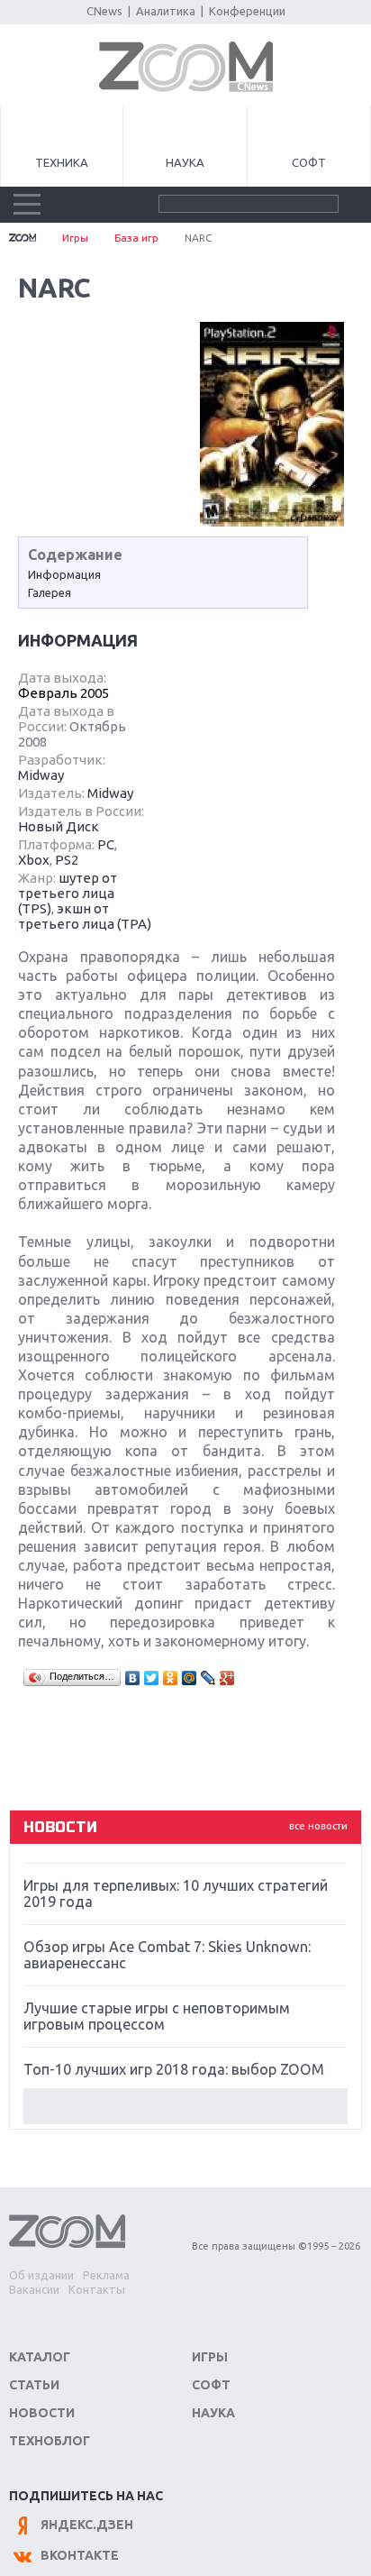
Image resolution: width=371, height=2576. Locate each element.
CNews (104, 11)
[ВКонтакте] (133, 1678)
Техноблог (50, 2441)
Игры (75, 238)
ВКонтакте (80, 2555)
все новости (318, 1826)
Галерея (50, 592)
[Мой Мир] (190, 1678)
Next (185, 2106)
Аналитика (166, 11)
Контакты (97, 2289)
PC (106, 844)
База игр (136, 238)
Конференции (247, 11)
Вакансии (34, 2289)
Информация (64, 574)
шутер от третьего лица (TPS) (68, 893)
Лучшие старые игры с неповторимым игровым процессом (157, 2016)
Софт (309, 162)
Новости (42, 2413)
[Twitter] (152, 1678)
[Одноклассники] (171, 1678)
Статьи (34, 2385)
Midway (41, 775)
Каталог (40, 2357)
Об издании (41, 2275)
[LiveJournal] (208, 1678)
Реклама (106, 2275)
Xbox (34, 860)
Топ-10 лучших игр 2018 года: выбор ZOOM (174, 2069)
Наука (185, 162)
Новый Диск (59, 826)
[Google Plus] (227, 1678)
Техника (62, 162)
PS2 (67, 860)
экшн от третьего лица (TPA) (85, 916)
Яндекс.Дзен (87, 2525)
